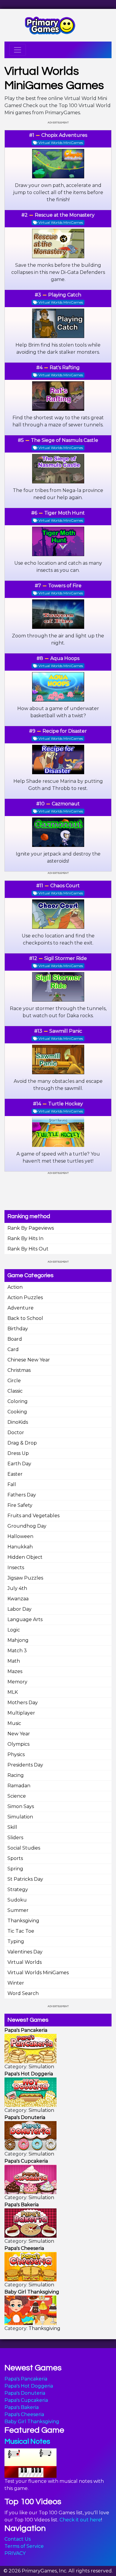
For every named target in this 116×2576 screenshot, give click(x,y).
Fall (12, 1484)
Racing (16, 1775)
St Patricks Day (25, 1879)
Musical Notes (27, 2441)
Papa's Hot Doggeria (29, 2386)
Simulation (20, 1817)
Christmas (19, 1370)
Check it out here (80, 2520)
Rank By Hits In (25, 1238)
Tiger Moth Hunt (65, 513)
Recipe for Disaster (65, 731)
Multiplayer (21, 1713)
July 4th (17, 1588)
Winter (16, 1983)
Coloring (18, 1401)
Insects (16, 1568)
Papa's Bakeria (22, 2407)
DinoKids (18, 1422)
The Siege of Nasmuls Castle (65, 440)
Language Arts (25, 1619)
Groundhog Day (27, 1526)
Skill (12, 1827)
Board (15, 1339)
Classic (15, 1391)
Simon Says (21, 1806)
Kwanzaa (18, 1599)
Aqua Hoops (65, 658)
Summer (18, 1910)
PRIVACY (15, 2553)
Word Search (23, 1993)
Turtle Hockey (66, 1104)
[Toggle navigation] (18, 50)
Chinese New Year (29, 1360)
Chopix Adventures (64, 135)
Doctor (16, 1433)
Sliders (15, 1838)
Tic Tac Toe (21, 1931)
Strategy (18, 1889)
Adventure (21, 1308)
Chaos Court (65, 886)
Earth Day (19, 1464)
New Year (19, 1734)
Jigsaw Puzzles (25, 1578)
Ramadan (19, 1786)
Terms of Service (24, 2546)
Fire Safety (20, 1505)
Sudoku (17, 1900)
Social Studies (24, 1848)
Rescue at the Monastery (65, 215)
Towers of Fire (65, 586)
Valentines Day (25, 1952)
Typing (16, 1941)
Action (15, 1287)
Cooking (17, 1412)
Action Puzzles (25, 1297)
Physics (16, 1754)
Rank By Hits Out (28, 1249)
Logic (14, 1630)
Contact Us (18, 2539)
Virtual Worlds (25, 1962)
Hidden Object (25, 1557)
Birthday (18, 1329)
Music (14, 1723)
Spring (15, 1869)
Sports (15, 1858)
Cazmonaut (66, 804)
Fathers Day (22, 1495)
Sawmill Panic (66, 1031)
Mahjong (18, 1640)
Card (13, 1349)
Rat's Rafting (65, 368)
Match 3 (17, 1651)
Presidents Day (25, 1765)
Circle (14, 1381)
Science (17, 1796)
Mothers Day (23, 1703)
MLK (13, 1692)
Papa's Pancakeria (26, 2379)
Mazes (15, 1671)
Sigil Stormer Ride (66, 958)
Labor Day (19, 1609)
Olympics (18, 1744)
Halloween (20, 1536)
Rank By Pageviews (31, 1228)
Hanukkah (20, 1547)
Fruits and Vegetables (33, 1516)
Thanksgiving (23, 1921)
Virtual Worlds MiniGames (38, 1973)
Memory (17, 1682)
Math (14, 1661)
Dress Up (18, 1453)
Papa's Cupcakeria (26, 2400)
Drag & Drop (22, 1443)
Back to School (25, 1318)
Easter (15, 1474)
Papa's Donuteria (25, 2393)
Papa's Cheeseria (24, 2414)
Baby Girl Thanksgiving (32, 2422)
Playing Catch (65, 295)
